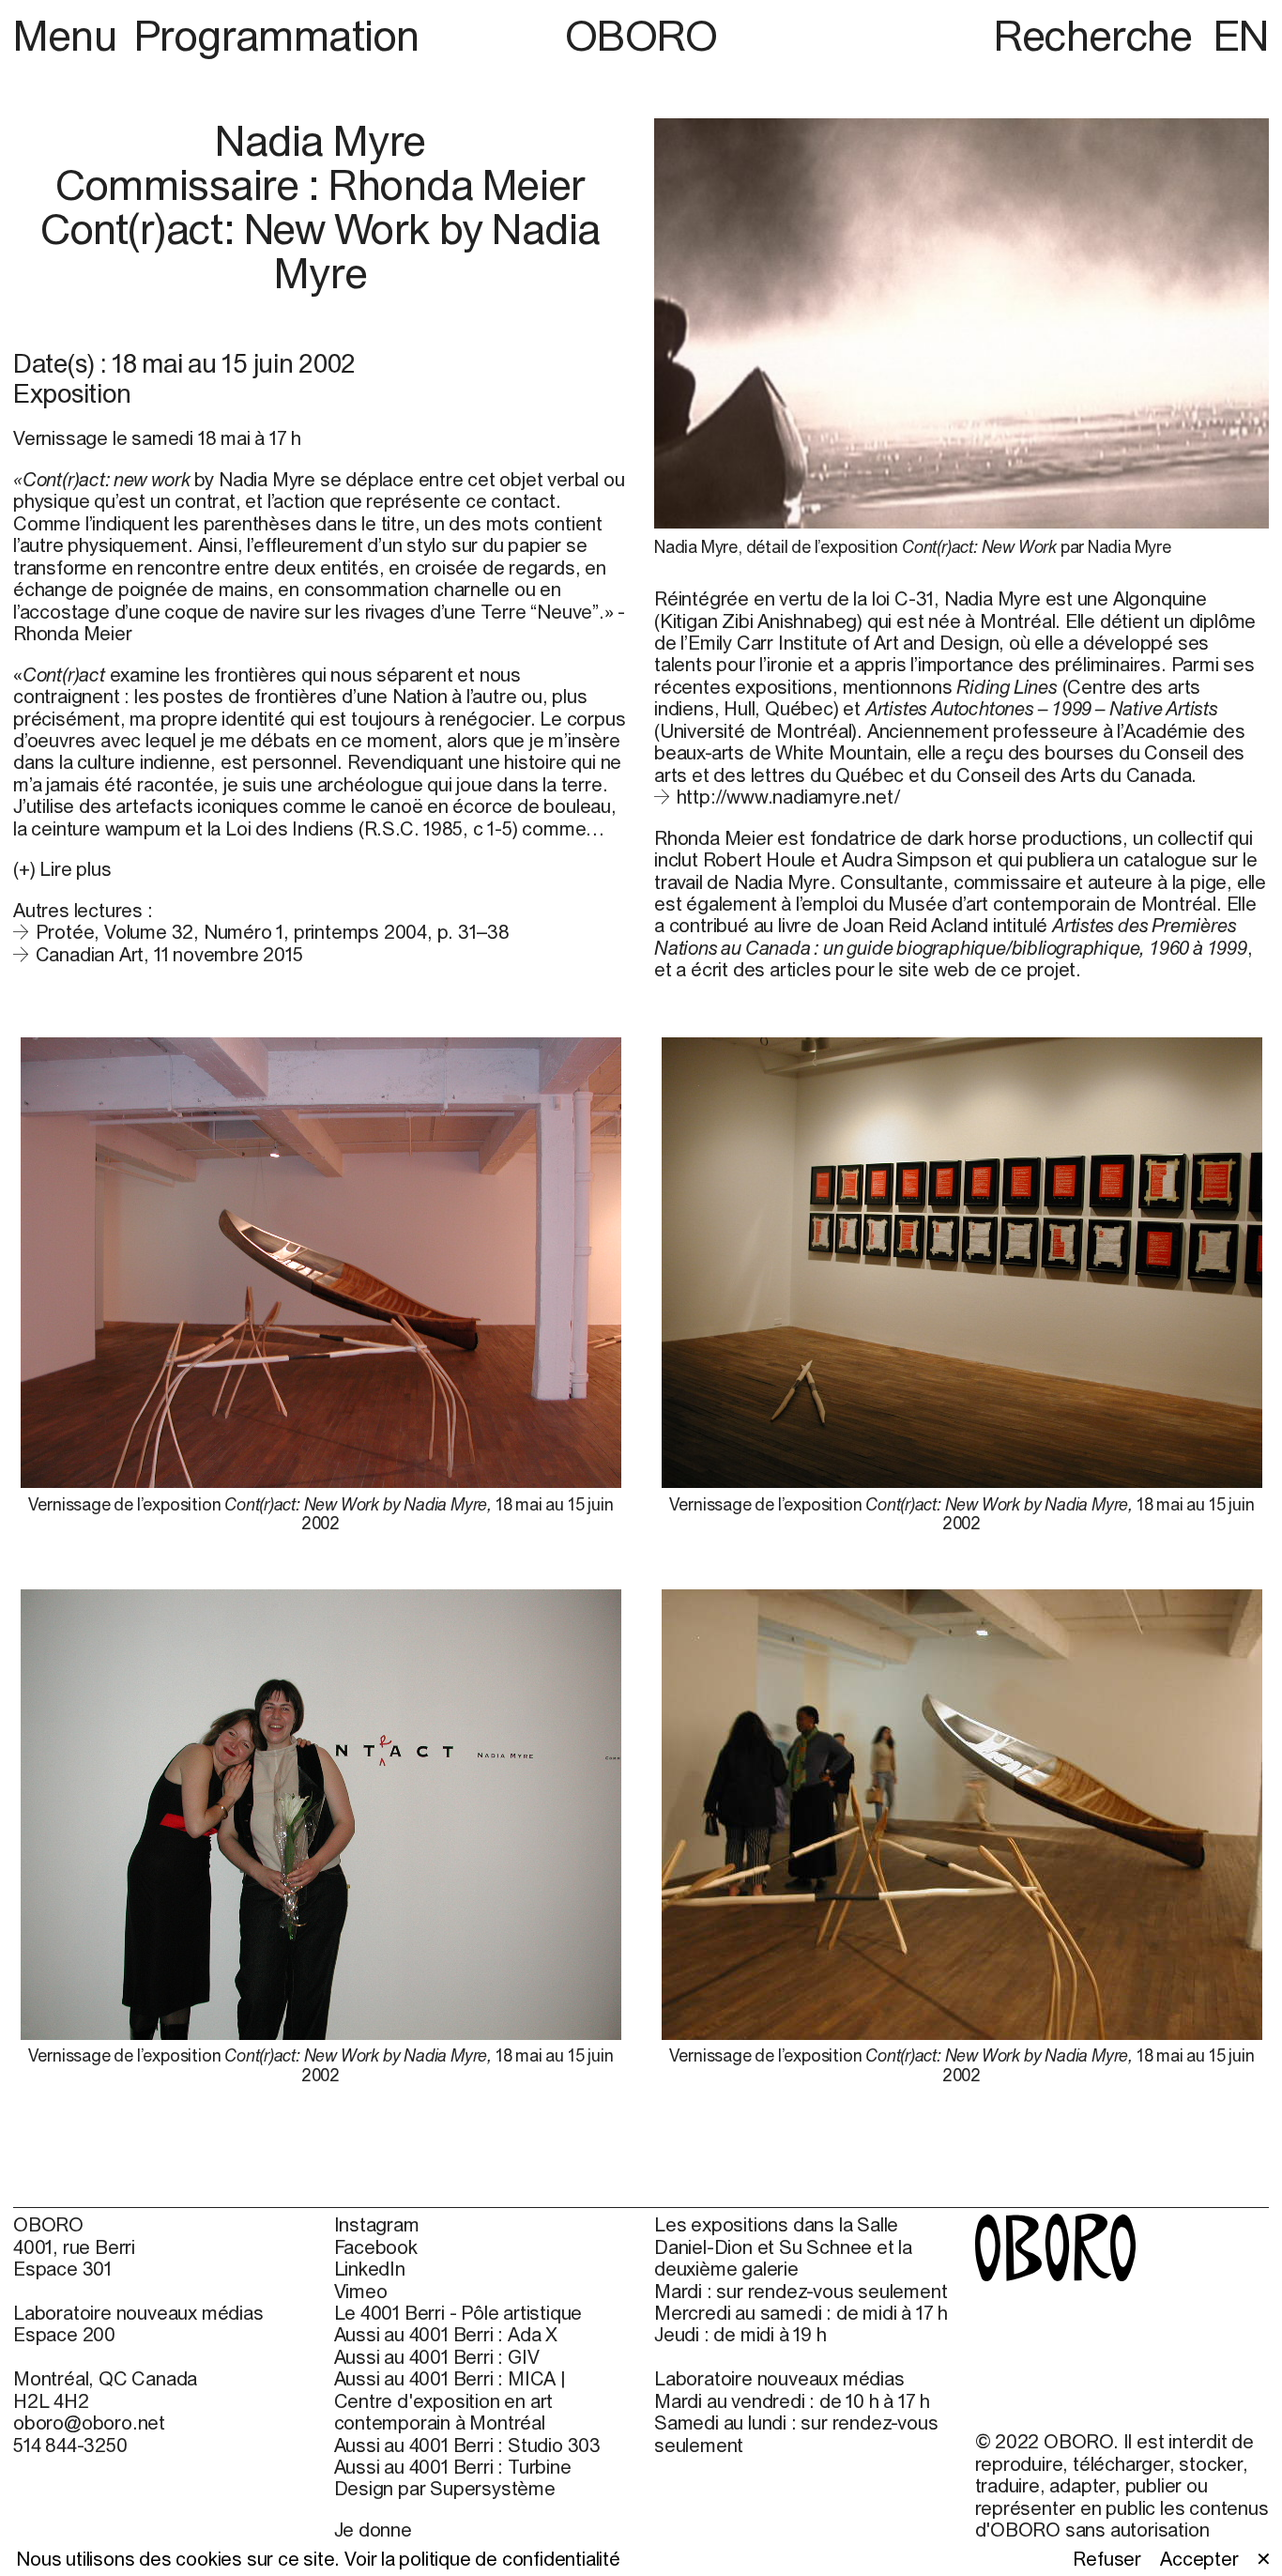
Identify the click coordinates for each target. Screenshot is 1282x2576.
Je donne (373, 2530)
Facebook (376, 2247)
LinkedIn (370, 2269)
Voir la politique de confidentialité (482, 2559)
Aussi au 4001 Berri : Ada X (446, 2334)
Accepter (1199, 2559)
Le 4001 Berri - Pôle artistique (458, 2313)
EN (1241, 35)
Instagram (377, 2224)
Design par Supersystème (445, 2488)
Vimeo (361, 2291)
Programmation (277, 35)
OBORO (641, 35)
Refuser (1107, 2559)
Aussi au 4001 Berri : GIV (437, 2357)
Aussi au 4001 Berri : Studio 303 (468, 2445)
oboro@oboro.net (89, 2423)
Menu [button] (69, 35)
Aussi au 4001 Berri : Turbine (453, 2467)
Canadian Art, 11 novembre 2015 (169, 954)
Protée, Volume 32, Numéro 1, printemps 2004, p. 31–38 (273, 932)
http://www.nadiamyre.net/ (788, 797)
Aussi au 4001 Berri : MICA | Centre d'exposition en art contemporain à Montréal (450, 2400)
